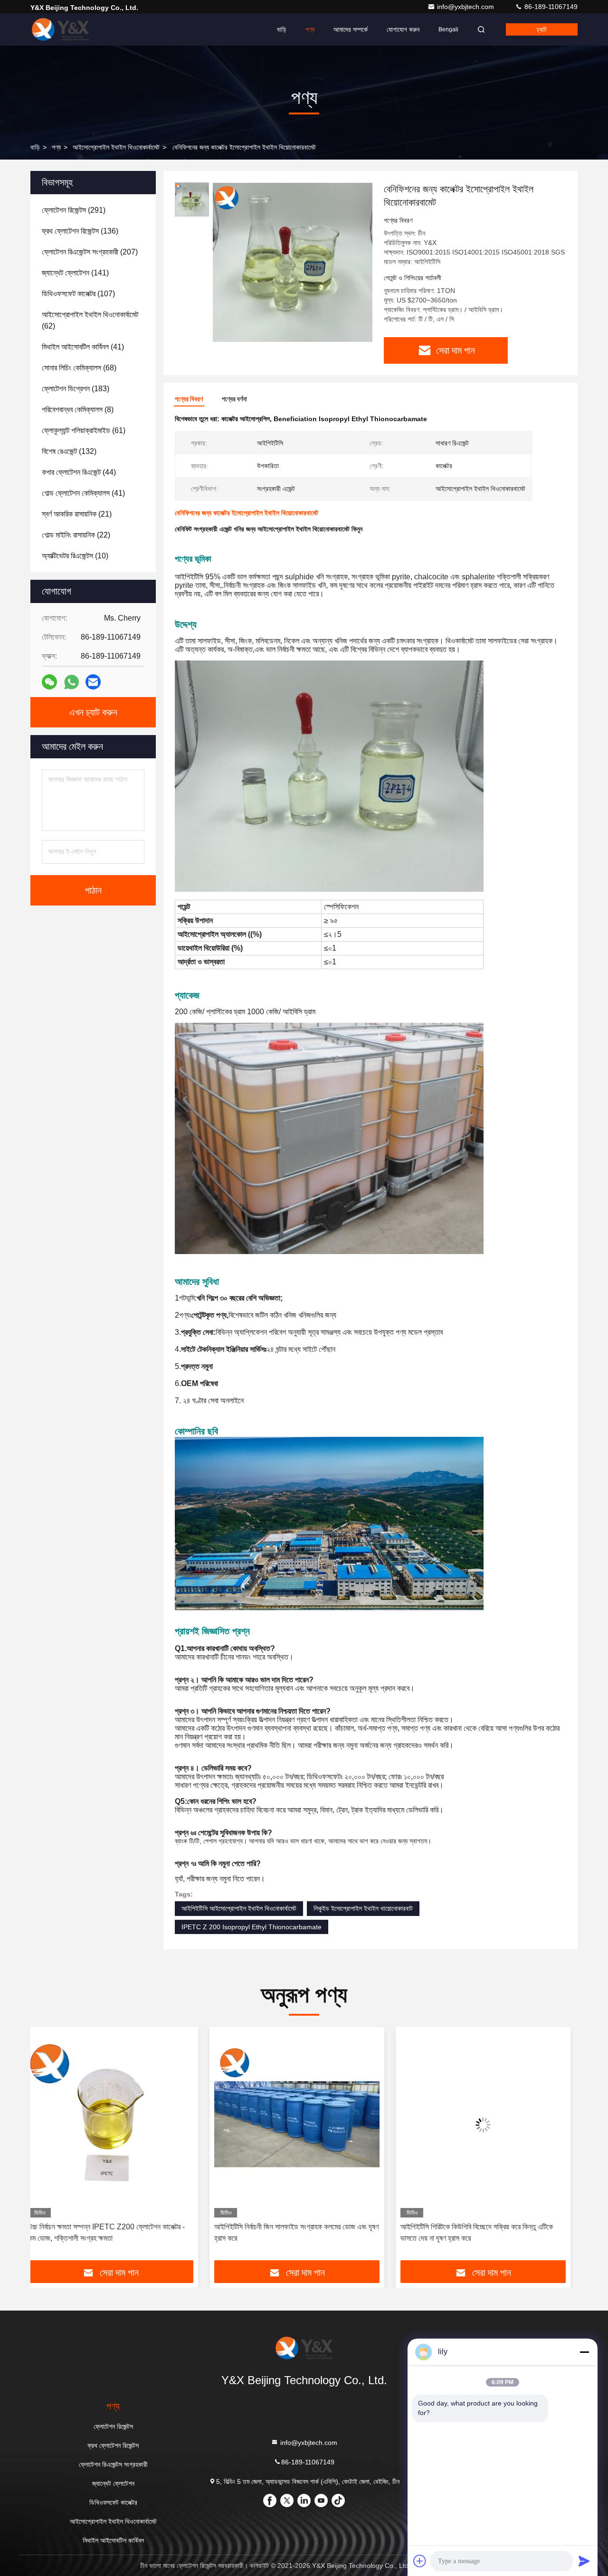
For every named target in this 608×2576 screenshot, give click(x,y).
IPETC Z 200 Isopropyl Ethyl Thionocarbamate (252, 1927)
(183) (76, 389)
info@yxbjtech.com (466, 7)
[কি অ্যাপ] (71, 682)
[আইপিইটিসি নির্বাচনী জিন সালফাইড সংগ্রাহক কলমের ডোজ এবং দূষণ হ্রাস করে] (118, 2125)
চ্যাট (542, 29)
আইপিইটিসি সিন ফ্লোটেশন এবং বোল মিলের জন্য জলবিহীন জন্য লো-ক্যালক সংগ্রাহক (484, 2232)
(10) (75, 556)
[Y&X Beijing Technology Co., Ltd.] (60, 29)
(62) (90, 320)
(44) (79, 472)
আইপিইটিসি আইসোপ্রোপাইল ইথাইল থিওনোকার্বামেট (239, 1908)
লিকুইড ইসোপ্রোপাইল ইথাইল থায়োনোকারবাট (363, 1908)
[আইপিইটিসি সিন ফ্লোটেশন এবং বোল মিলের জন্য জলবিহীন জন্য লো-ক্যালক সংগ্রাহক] (490, 2125)
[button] (47, 2147)
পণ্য (310, 29)
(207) (90, 252)
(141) (75, 273)
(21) (77, 514)
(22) (76, 535)
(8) (78, 410)
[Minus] (584, 2352)
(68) (79, 368)
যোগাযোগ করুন (403, 29)
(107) (78, 294)
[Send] (584, 2561)
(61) (84, 430)
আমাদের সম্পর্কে (351, 29)
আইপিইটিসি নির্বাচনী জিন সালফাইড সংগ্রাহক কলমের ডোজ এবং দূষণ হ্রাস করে (117, 2232)
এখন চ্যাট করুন (93, 712)
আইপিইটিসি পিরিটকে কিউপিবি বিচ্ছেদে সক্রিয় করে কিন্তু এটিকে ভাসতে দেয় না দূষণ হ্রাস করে (298, 2232)
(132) (69, 451)
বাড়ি (282, 29)
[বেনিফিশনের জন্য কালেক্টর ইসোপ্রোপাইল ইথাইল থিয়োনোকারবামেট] (293, 262)
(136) (80, 231)
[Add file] (420, 2561)
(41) (83, 347)
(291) (74, 210)
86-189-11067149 (550, 7)
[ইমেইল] (93, 682)
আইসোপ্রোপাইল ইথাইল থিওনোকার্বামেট (116, 147)
